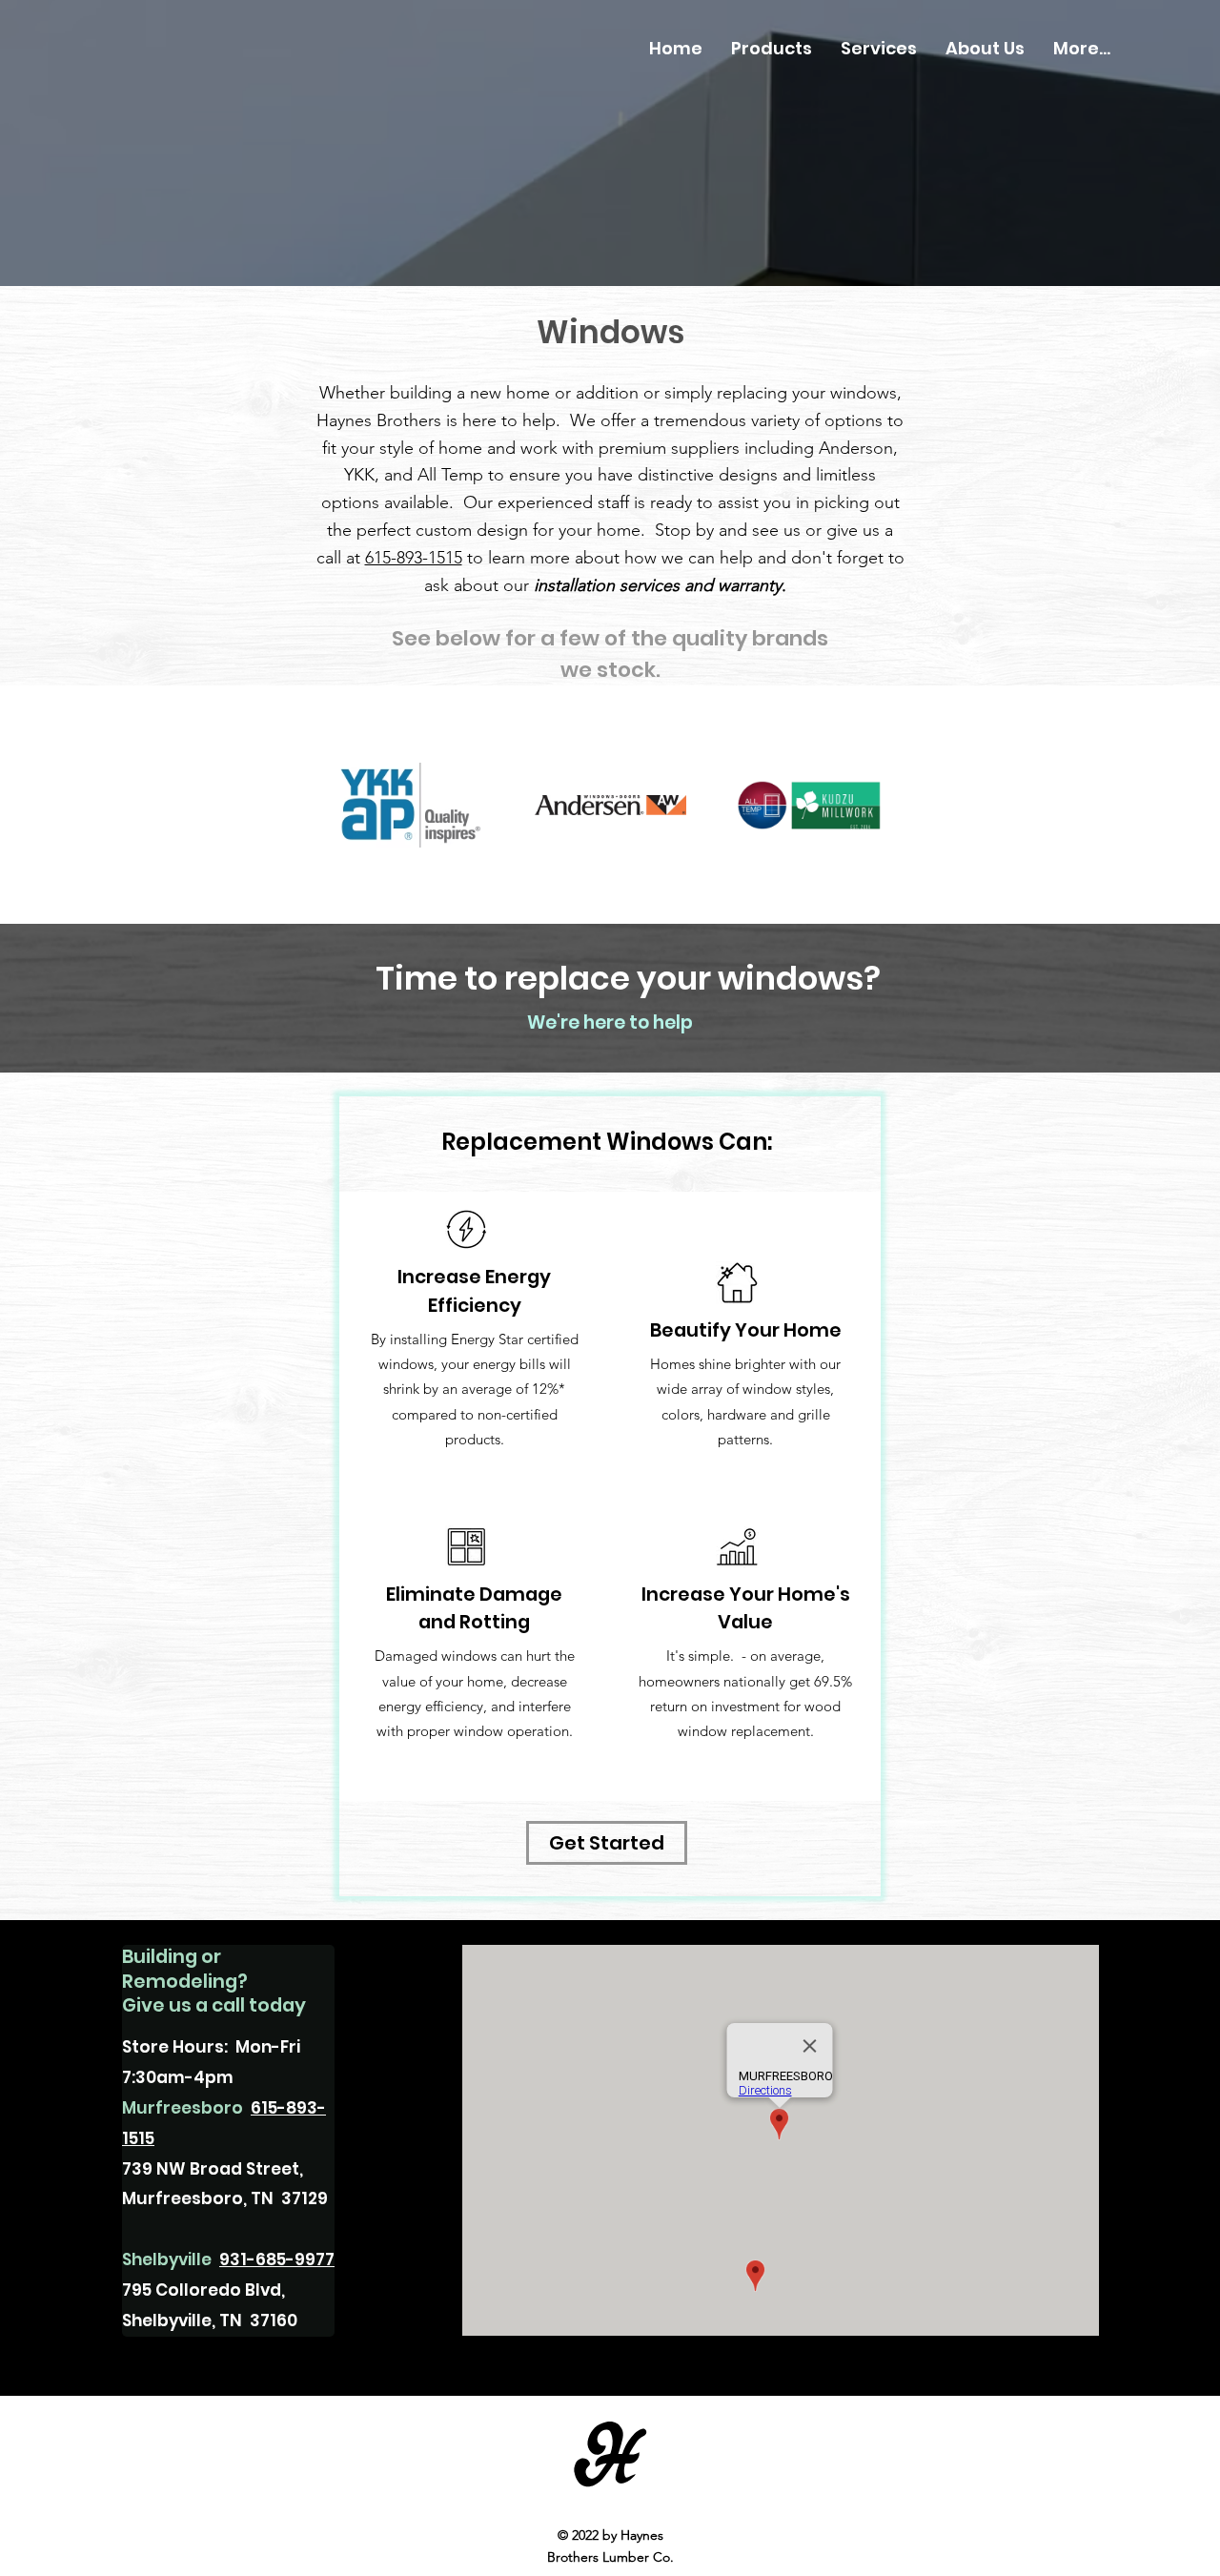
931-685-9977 (277, 2259)
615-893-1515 (414, 558)
